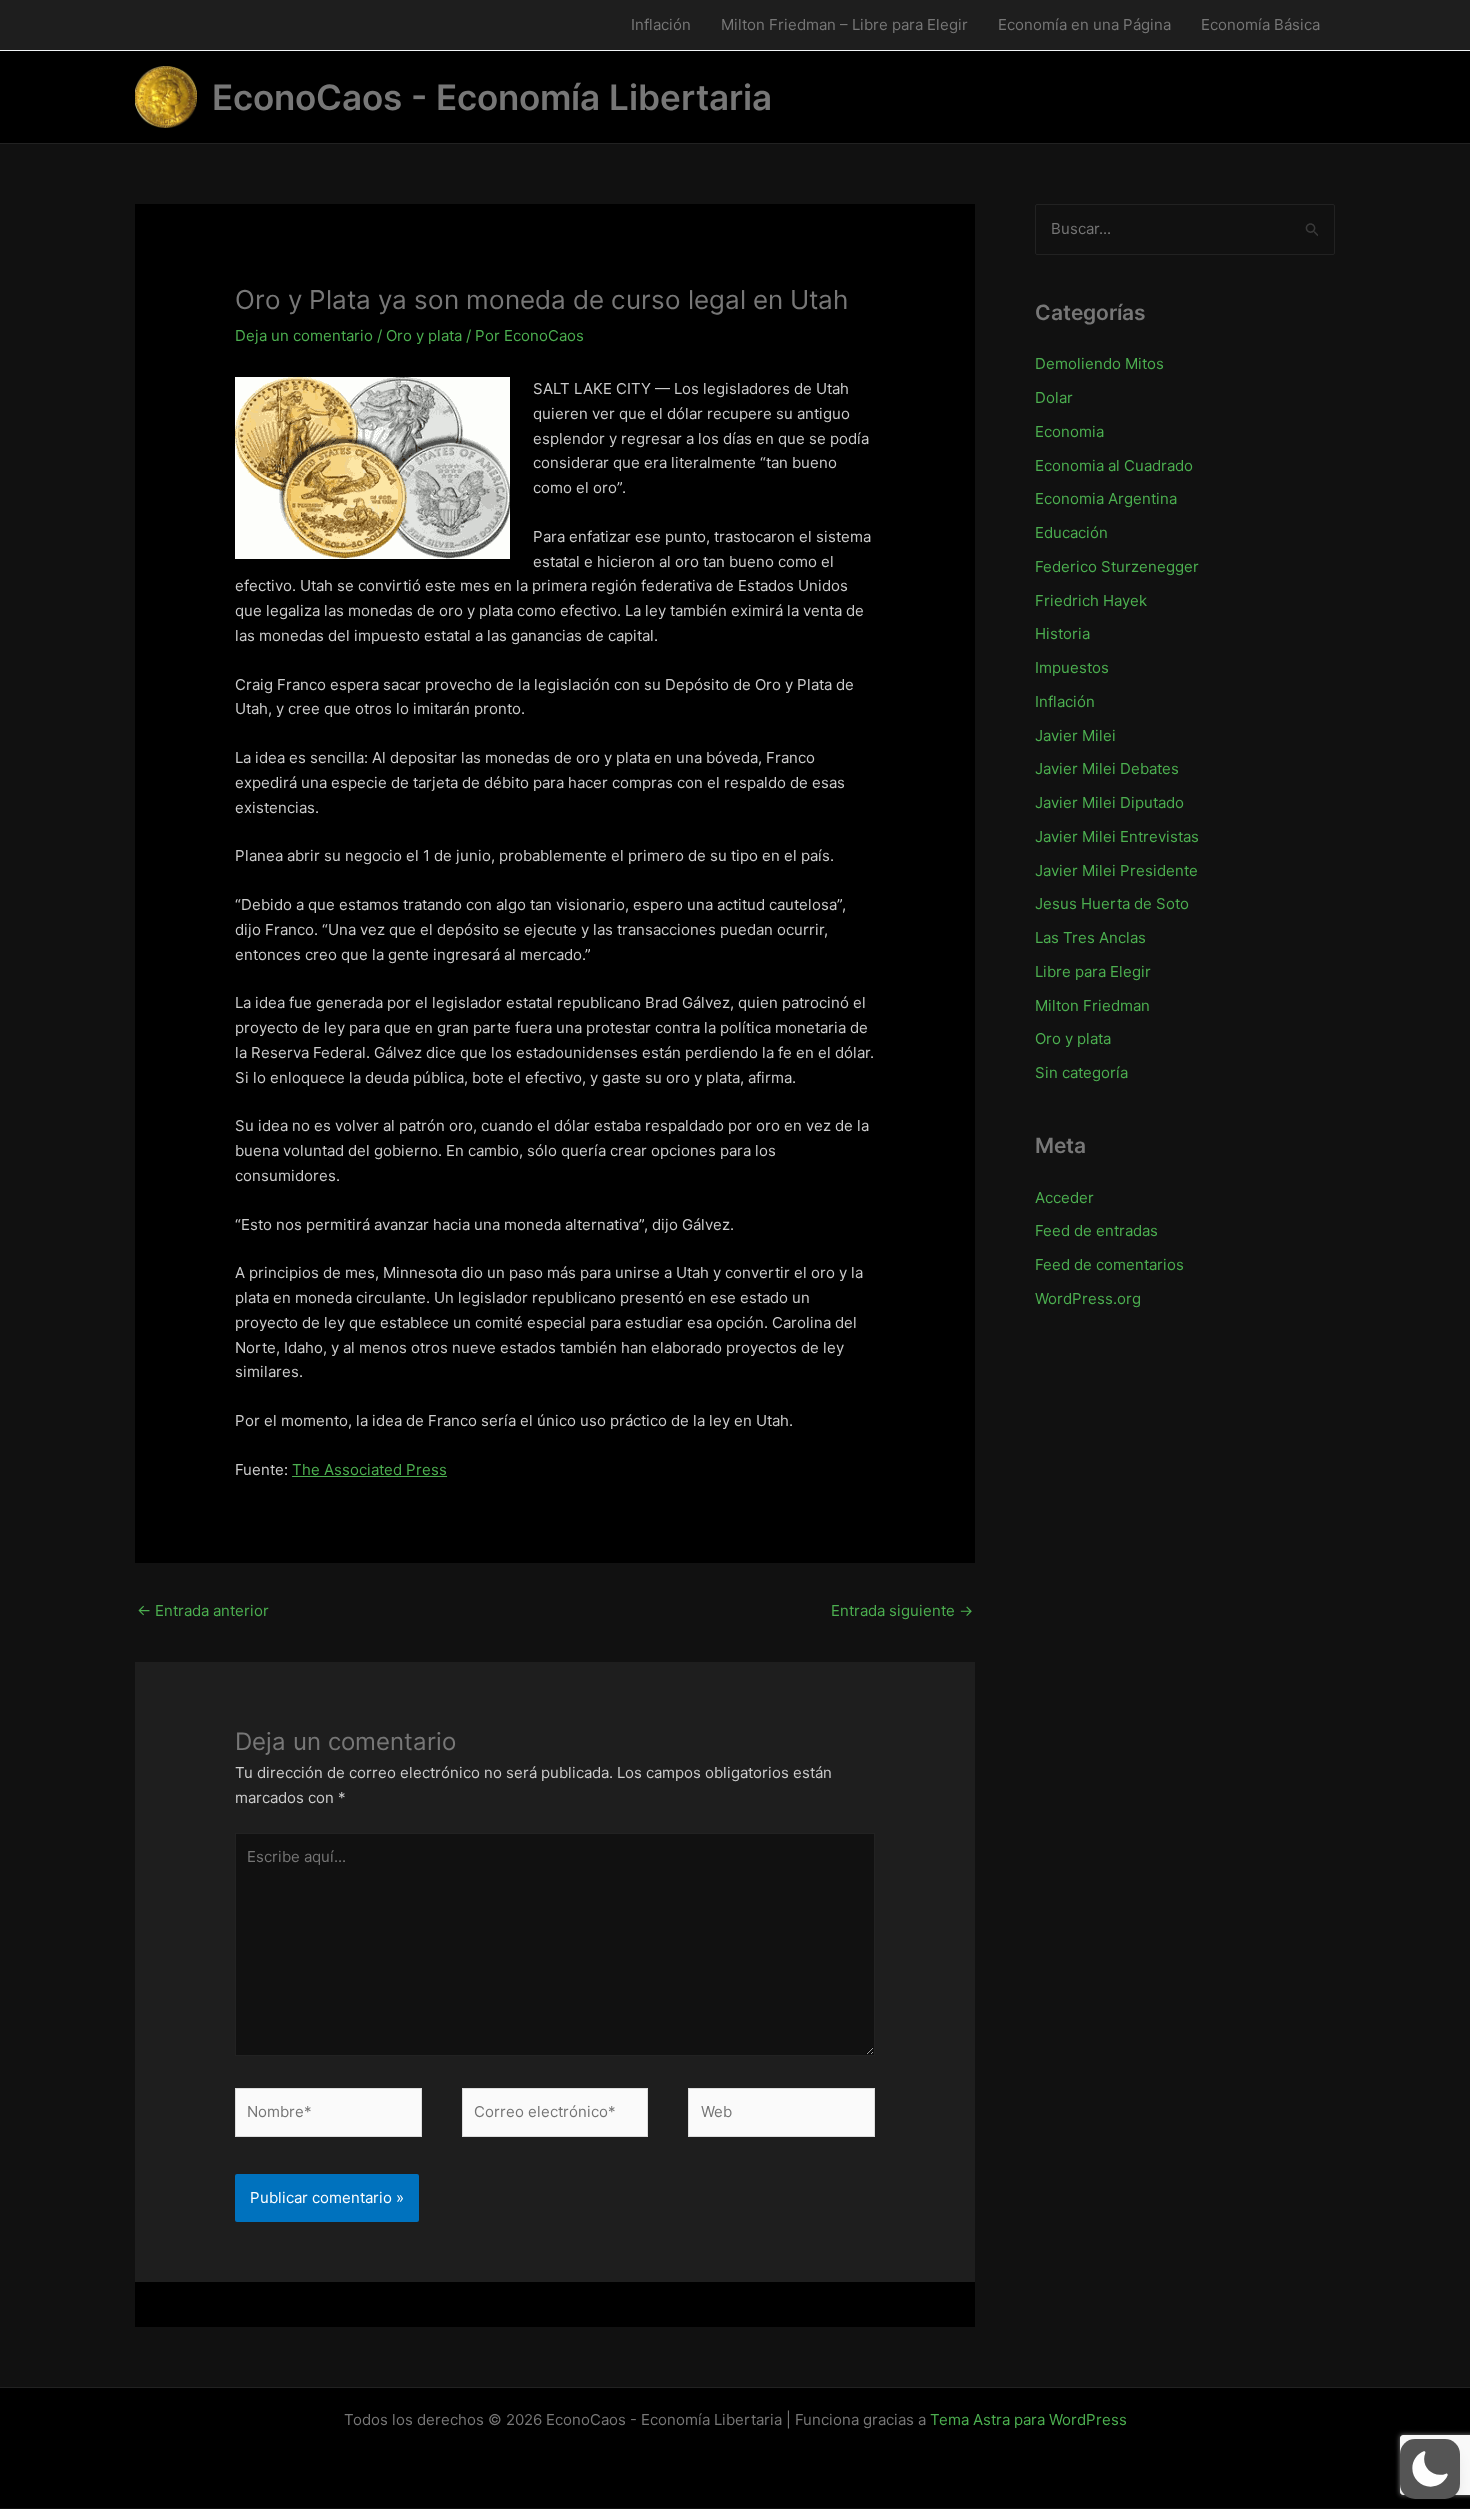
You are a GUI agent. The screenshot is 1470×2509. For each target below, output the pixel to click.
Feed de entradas (1096, 1230)
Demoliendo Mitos (1099, 363)
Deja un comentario (304, 335)
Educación (1071, 532)
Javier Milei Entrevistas (1117, 836)
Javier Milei (1075, 735)
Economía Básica (1260, 24)
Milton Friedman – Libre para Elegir (844, 24)
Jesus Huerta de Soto (1112, 903)
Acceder (1064, 1197)
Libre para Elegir (1093, 971)
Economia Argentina (1106, 498)
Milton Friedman (1092, 1005)
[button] (1430, 2469)
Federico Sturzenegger (1117, 566)
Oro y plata (424, 335)
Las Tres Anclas (1090, 937)
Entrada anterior (203, 1610)
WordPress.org (1088, 1298)
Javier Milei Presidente (1116, 870)
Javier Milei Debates (1107, 768)
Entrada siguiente (902, 1610)
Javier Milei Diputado (1109, 802)
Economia (1069, 431)
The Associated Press (369, 1469)
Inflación (661, 24)
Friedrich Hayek (1091, 600)
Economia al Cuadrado (1114, 465)
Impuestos (1072, 667)
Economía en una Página (1084, 24)
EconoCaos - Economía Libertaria (492, 97)
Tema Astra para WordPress (1028, 2419)
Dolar (1054, 397)
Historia (1062, 633)
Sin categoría (1081, 1072)
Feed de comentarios (1109, 1264)
